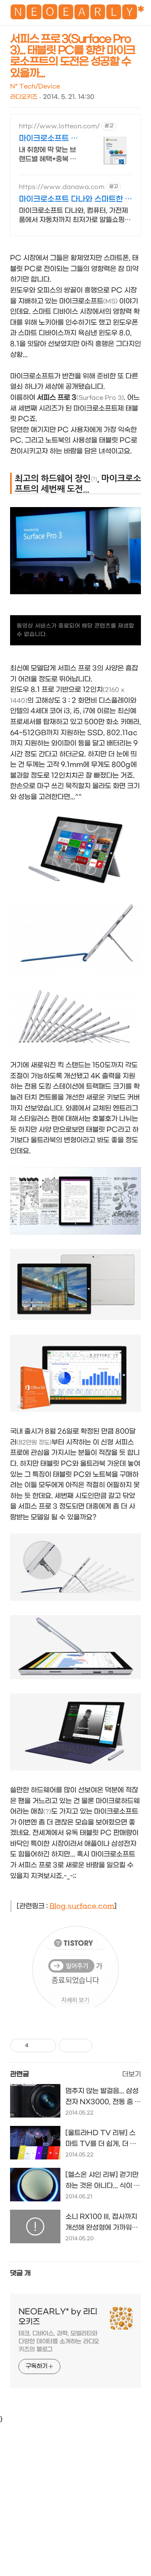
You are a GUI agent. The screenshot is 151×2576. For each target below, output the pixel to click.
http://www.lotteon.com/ (59, 126)
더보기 (131, 2074)
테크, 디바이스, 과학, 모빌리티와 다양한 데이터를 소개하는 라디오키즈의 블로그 (59, 2342)
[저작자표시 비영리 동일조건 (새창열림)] (104, 2045)
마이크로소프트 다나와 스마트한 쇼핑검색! (75, 200)
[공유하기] (36, 2045)
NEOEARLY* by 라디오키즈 (58, 2317)
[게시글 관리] (47, 2045)
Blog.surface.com (82, 1906)
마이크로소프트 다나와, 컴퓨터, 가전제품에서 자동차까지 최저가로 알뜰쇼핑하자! (75, 216)
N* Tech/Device (35, 87)
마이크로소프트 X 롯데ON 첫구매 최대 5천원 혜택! (49, 139)
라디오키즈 (24, 97)
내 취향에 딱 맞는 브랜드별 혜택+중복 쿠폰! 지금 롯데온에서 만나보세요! (48, 155)
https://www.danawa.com (62, 187)
